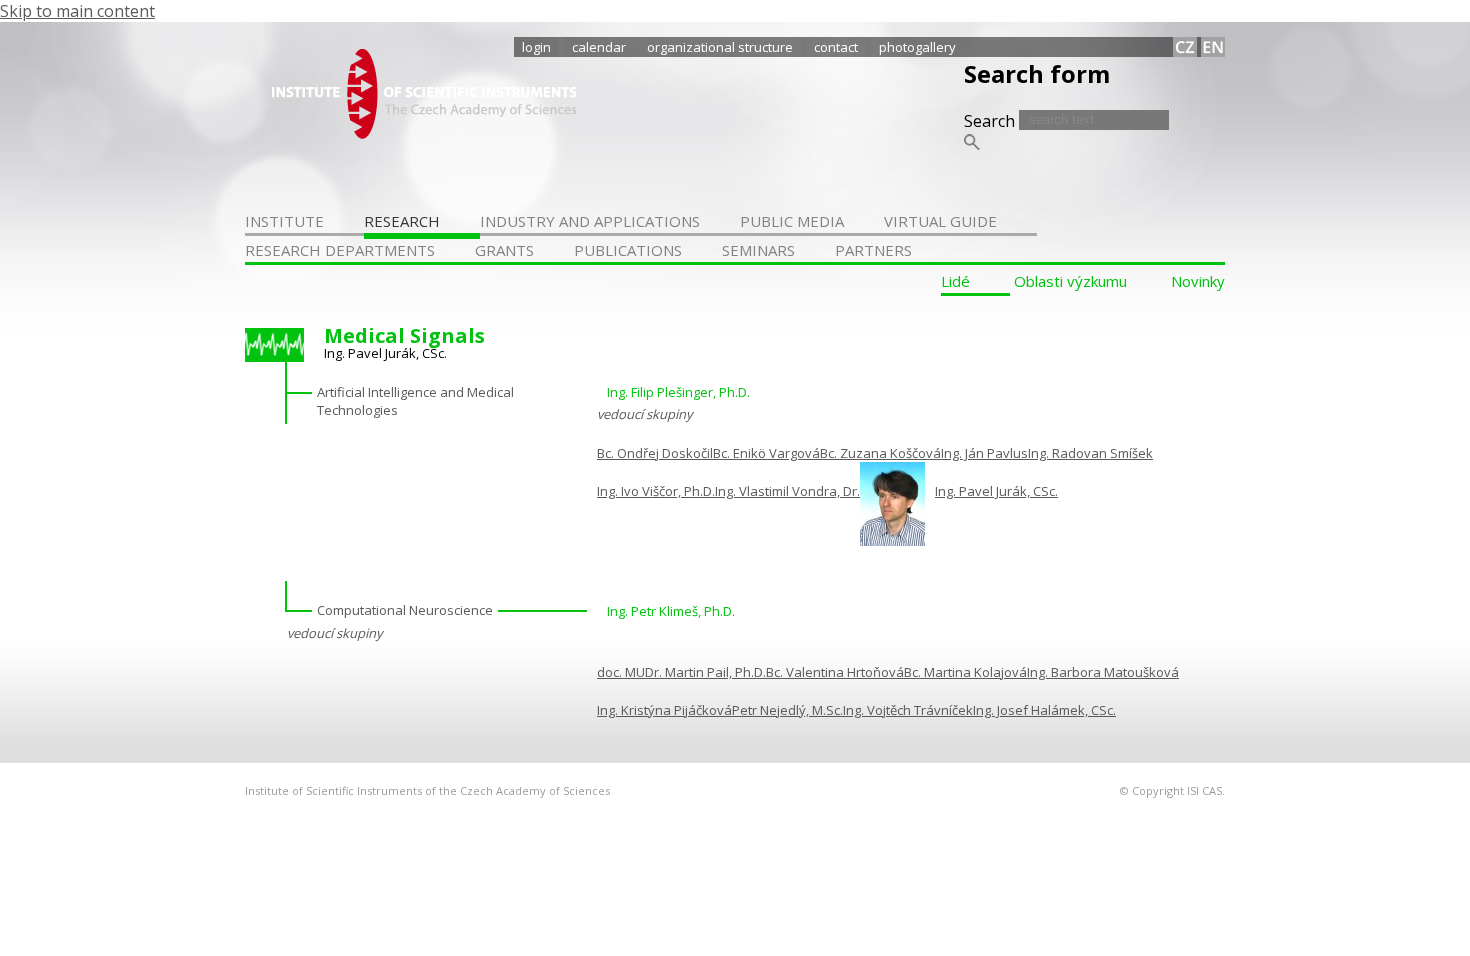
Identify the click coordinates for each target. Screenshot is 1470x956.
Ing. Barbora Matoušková (1103, 672)
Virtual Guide (940, 221)
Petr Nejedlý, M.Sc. (787, 710)
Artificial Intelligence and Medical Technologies (415, 401)
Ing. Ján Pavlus (984, 453)
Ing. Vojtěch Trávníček (908, 710)
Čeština (1185, 47)
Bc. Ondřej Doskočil (655, 453)
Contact (836, 47)
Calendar (599, 47)
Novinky (1198, 281)
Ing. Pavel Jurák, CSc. (996, 491)
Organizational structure (720, 47)
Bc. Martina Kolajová (965, 672)
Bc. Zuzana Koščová (880, 453)
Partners (873, 250)
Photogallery (917, 47)
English (1213, 47)
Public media (792, 221)
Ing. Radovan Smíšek (1090, 453)
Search (991, 121)
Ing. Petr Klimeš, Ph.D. (671, 611)
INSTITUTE (284, 221)
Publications (628, 250)
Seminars (758, 250)
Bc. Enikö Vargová (766, 453)
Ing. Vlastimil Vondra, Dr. (787, 491)
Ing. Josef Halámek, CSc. (1044, 710)
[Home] (424, 133)
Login (536, 47)
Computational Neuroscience (405, 610)
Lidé (955, 281)
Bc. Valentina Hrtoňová (835, 672)
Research (402, 221)
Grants (504, 250)
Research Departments (340, 250)
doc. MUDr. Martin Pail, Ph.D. (681, 672)
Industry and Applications (590, 221)
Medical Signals (404, 335)
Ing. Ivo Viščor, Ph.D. (656, 491)
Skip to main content (77, 11)
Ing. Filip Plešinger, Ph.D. (678, 392)
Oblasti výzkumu (1070, 281)
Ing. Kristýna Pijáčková (664, 710)
